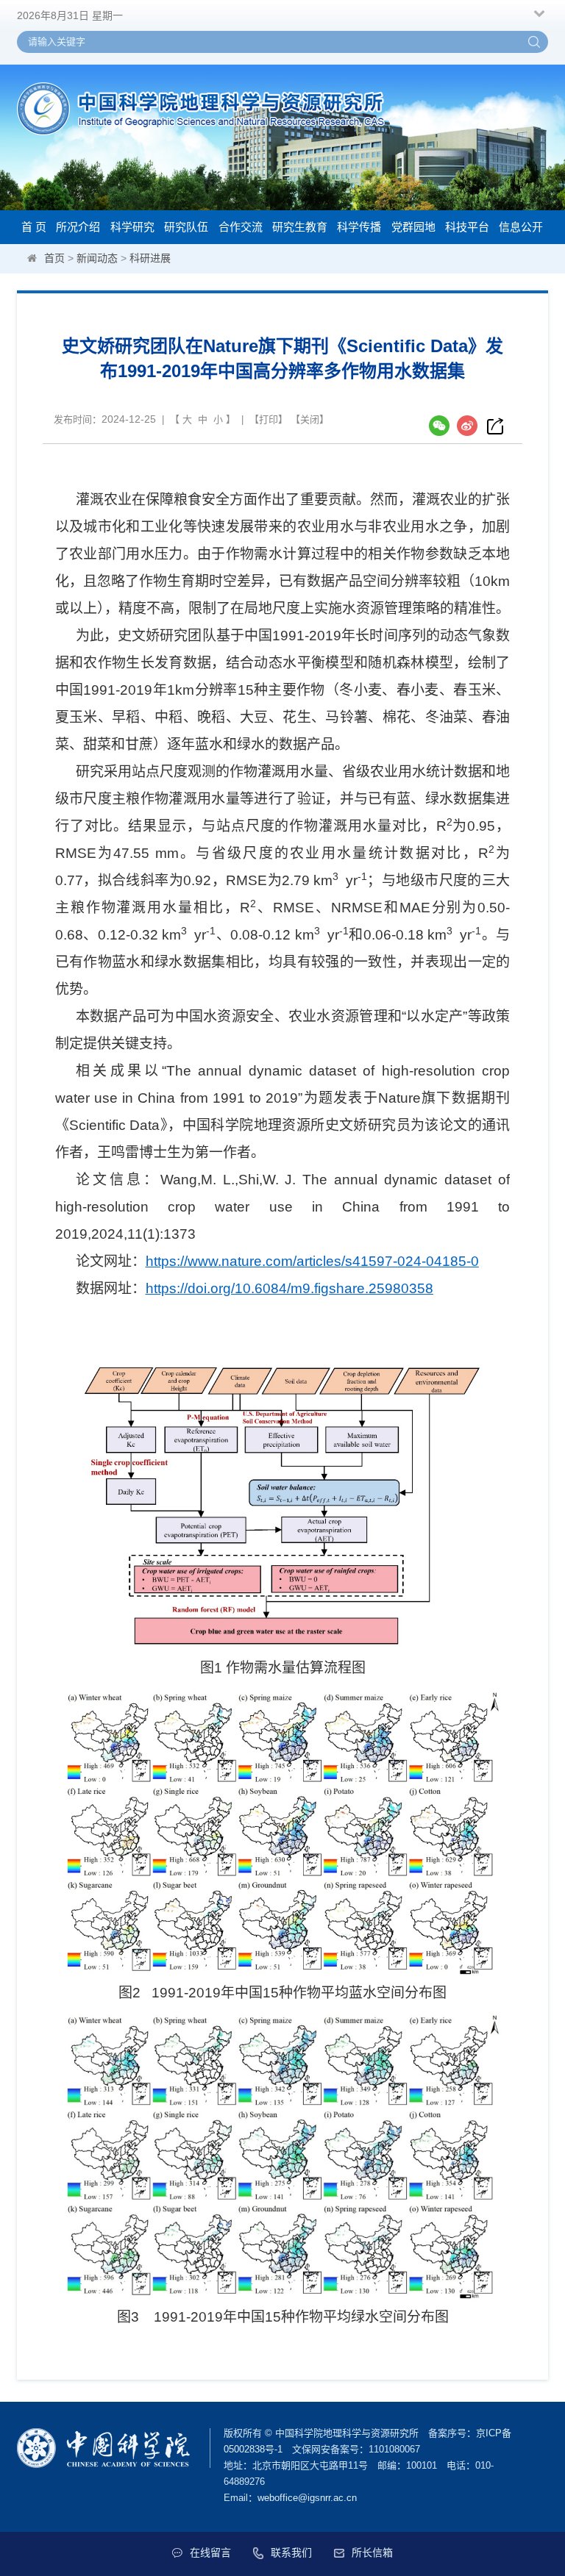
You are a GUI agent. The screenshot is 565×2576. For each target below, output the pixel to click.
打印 (269, 419)
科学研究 (132, 227)
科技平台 (467, 227)
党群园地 (413, 227)
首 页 (34, 227)
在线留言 (210, 2552)
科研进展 (150, 258)
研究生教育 (300, 227)
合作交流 (241, 227)
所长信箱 (372, 2552)
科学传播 (359, 227)
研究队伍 (186, 227)
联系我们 (291, 2552)
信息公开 (521, 227)
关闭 (310, 419)
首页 (54, 258)
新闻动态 (97, 258)
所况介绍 (78, 227)
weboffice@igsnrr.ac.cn (307, 2498)
